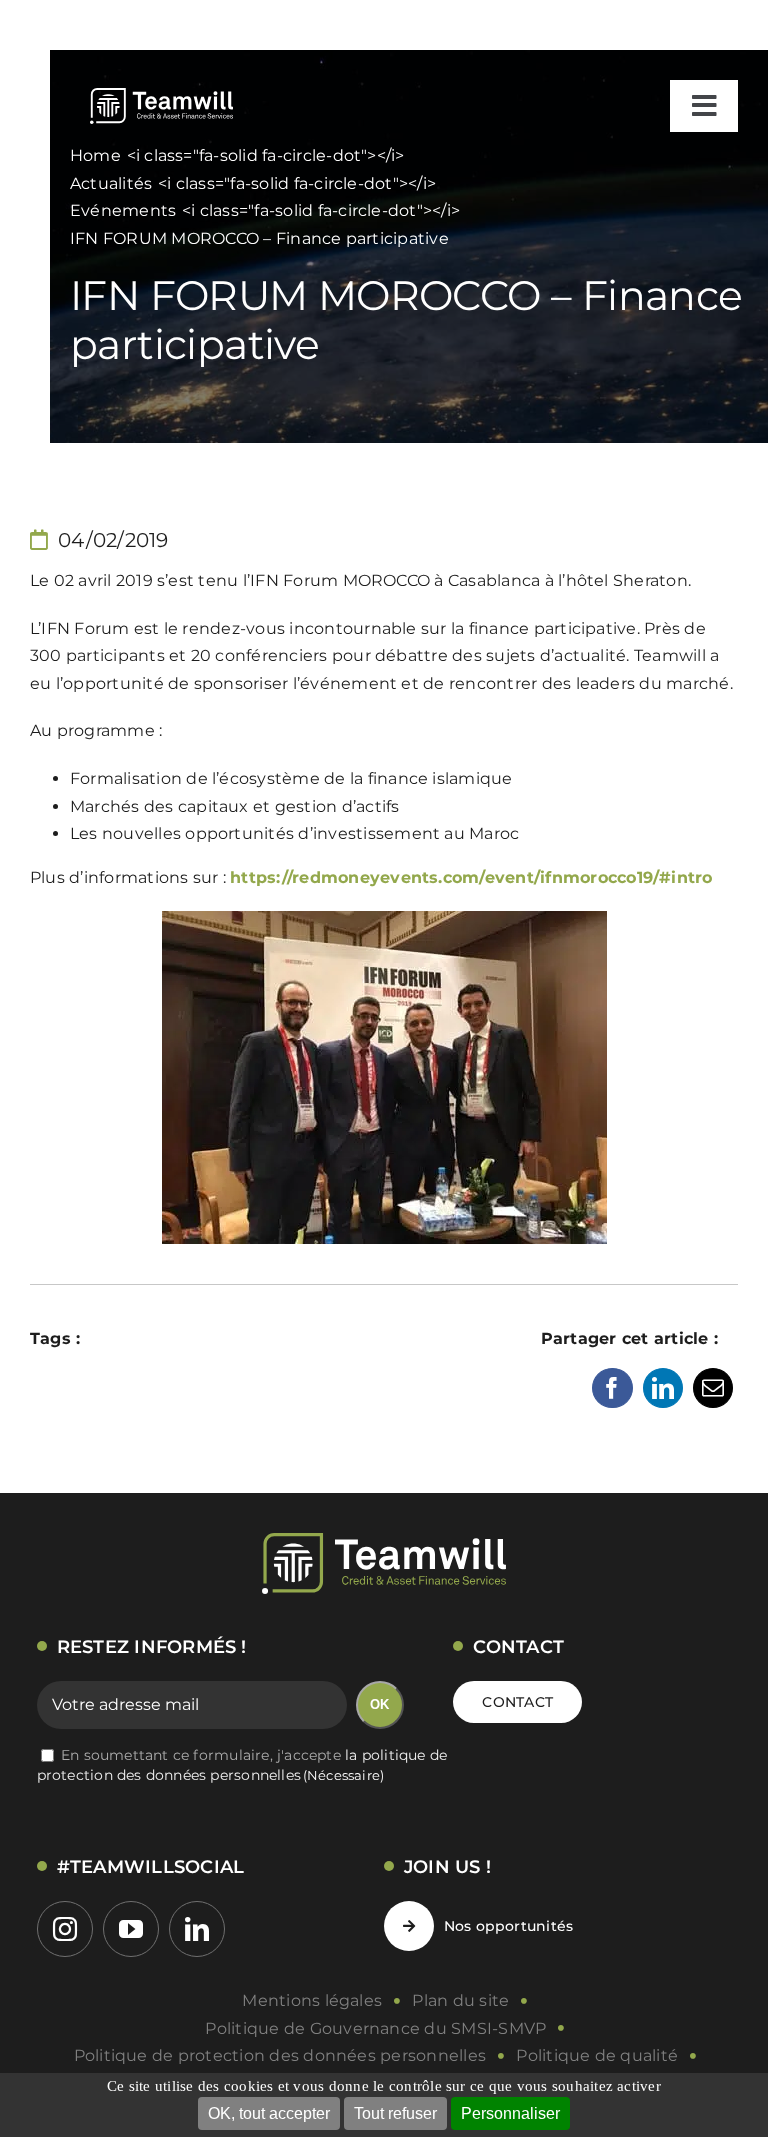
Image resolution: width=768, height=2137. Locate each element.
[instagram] (65, 1929)
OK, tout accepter (269, 2113)
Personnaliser (510, 2113)
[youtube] (131, 1929)
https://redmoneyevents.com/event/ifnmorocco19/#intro (471, 877)
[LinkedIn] (663, 1388)
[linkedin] (197, 1929)
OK (379, 1704)
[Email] (713, 1388)
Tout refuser (395, 2113)
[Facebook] (612, 1388)
